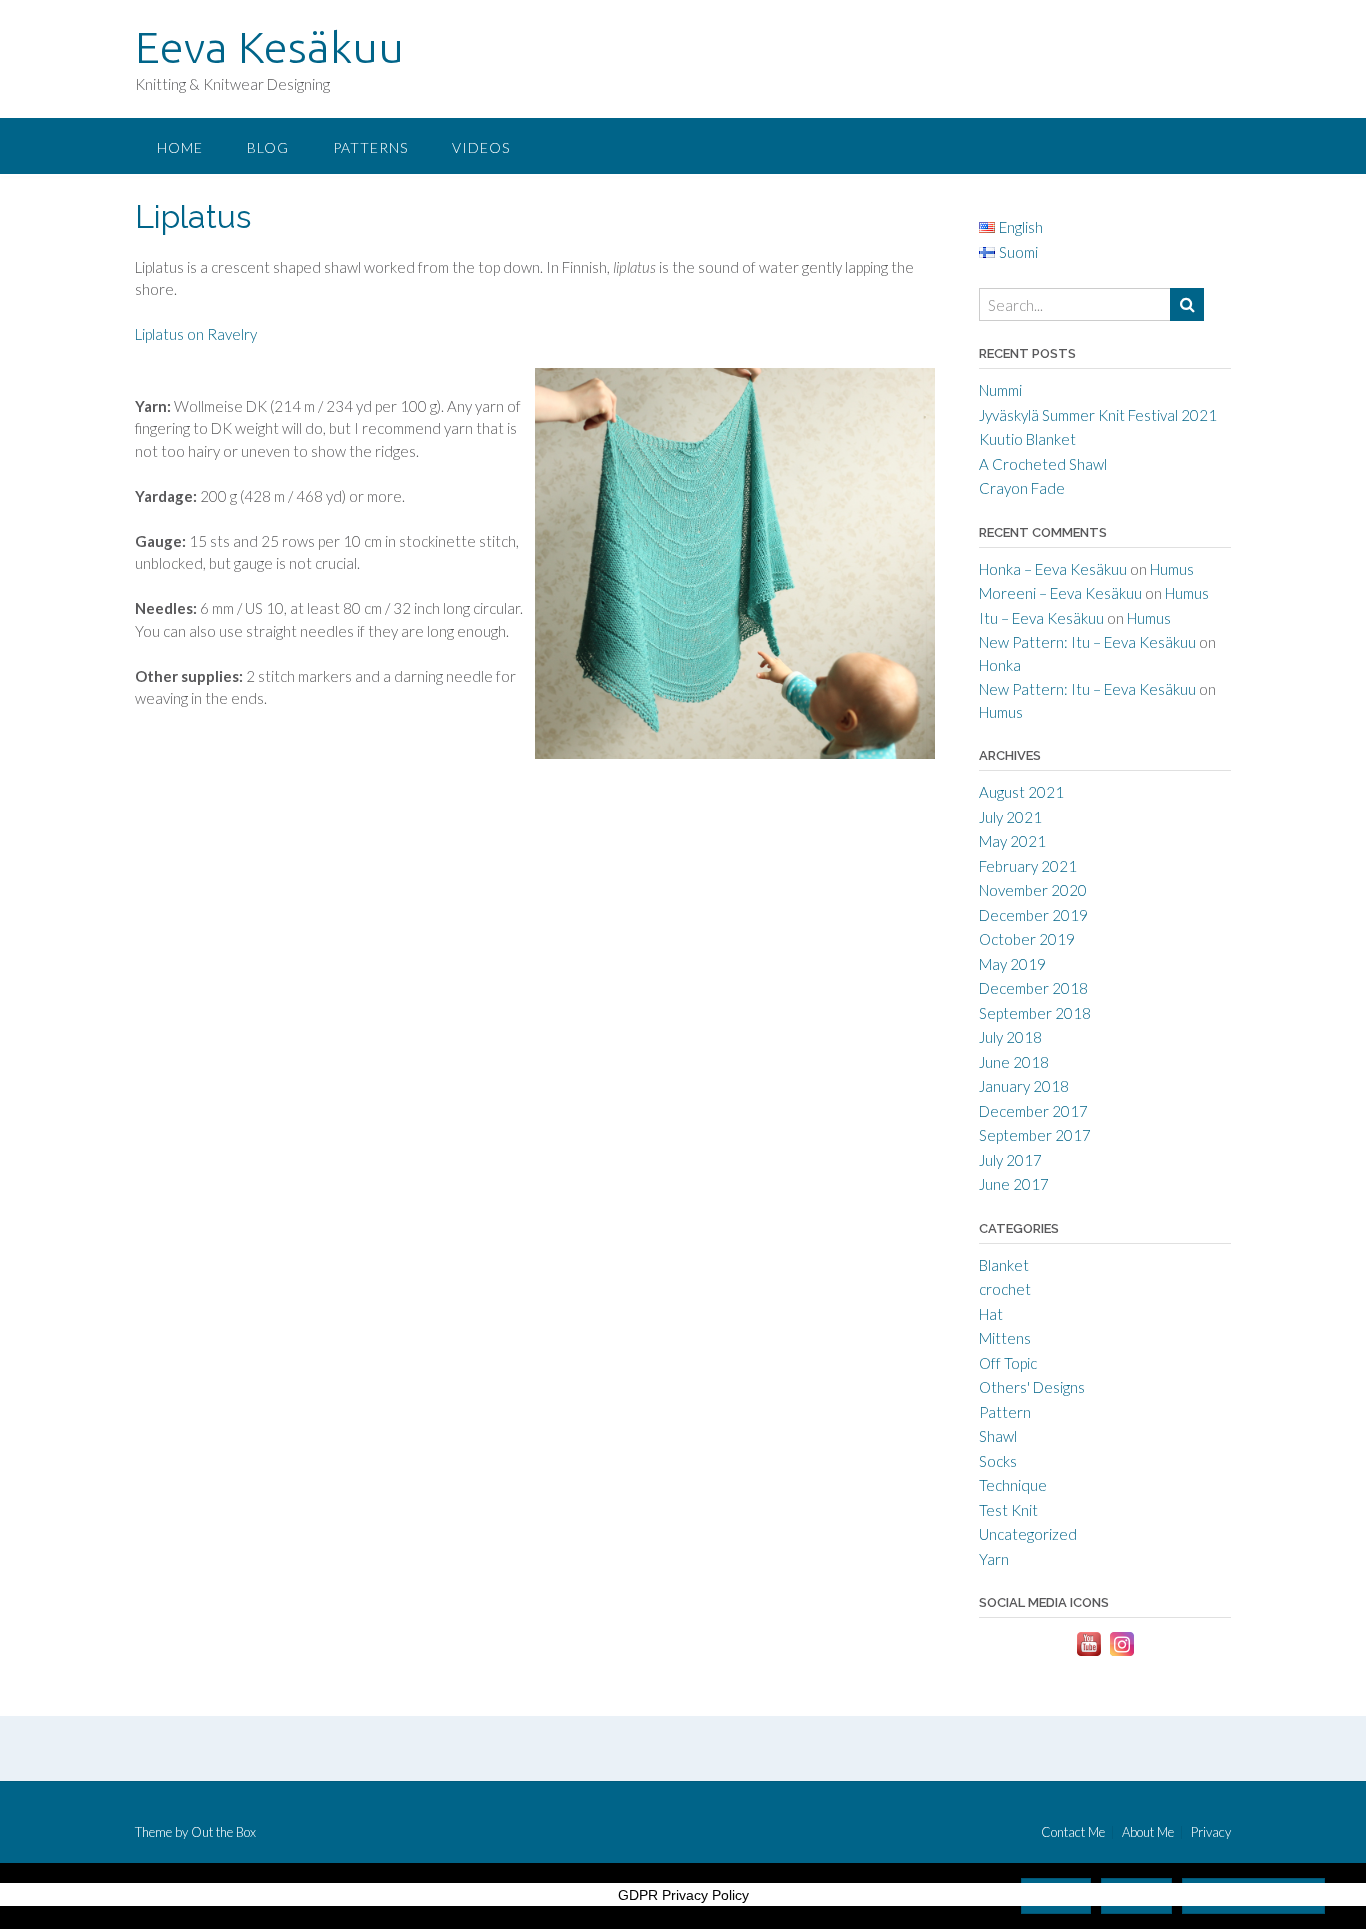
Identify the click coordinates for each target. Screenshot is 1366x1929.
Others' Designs (1032, 1387)
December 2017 (1033, 1111)
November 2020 (1033, 890)
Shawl (998, 1436)
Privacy (1211, 1832)
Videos (481, 147)
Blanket (1004, 1265)
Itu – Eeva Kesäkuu (1041, 618)
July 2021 (1010, 817)
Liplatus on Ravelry (196, 334)
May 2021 (1012, 841)
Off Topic (1008, 1363)
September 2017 (1035, 1135)
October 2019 (1027, 939)
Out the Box (223, 1832)
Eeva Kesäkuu (269, 46)
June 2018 (1014, 1062)
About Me (1148, 1832)
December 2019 (1033, 915)
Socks (998, 1461)
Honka (1000, 665)
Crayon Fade (1022, 488)
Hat (991, 1314)
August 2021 (1021, 792)
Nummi (1000, 390)
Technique (1013, 1485)
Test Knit (1008, 1510)
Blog (268, 147)
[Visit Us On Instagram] (1121, 1654)
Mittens (1005, 1338)
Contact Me (1073, 1832)
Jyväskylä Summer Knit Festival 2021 (1098, 415)
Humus (1172, 569)
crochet (1005, 1289)
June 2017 (1014, 1184)
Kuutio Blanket (1027, 439)
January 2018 (1024, 1086)
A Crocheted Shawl (1043, 464)
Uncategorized (1028, 1534)
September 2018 (1035, 1013)
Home (180, 147)
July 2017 (1010, 1160)
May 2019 (1012, 964)
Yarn (994, 1559)
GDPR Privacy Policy (683, 1895)
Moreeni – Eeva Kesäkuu (1060, 593)
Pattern (1005, 1412)
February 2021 (1028, 866)
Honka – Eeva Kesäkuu (1053, 569)
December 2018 (1033, 988)
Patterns (370, 147)
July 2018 (1010, 1037)
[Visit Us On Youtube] (1088, 1654)
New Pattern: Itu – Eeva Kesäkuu (1087, 642)
